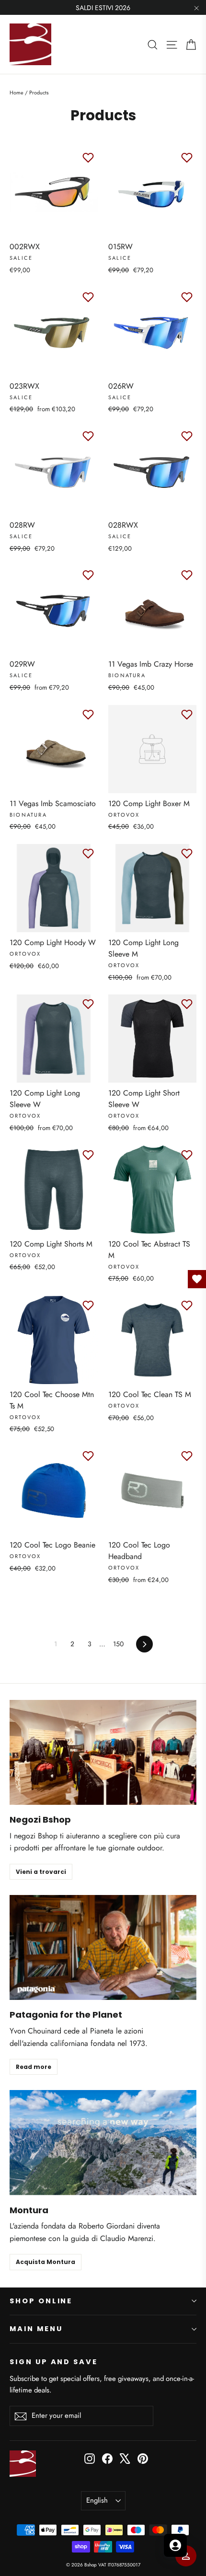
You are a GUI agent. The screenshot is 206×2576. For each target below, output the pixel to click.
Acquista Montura (46, 2262)
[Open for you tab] (175, 2545)
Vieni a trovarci (41, 1872)
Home (17, 92)
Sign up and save (54, 2362)
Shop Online (41, 2301)
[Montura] (103, 2143)
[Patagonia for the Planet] (103, 1947)
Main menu (36, 2329)
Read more (34, 2067)
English (97, 2500)
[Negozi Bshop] (103, 1752)
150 (118, 1644)
